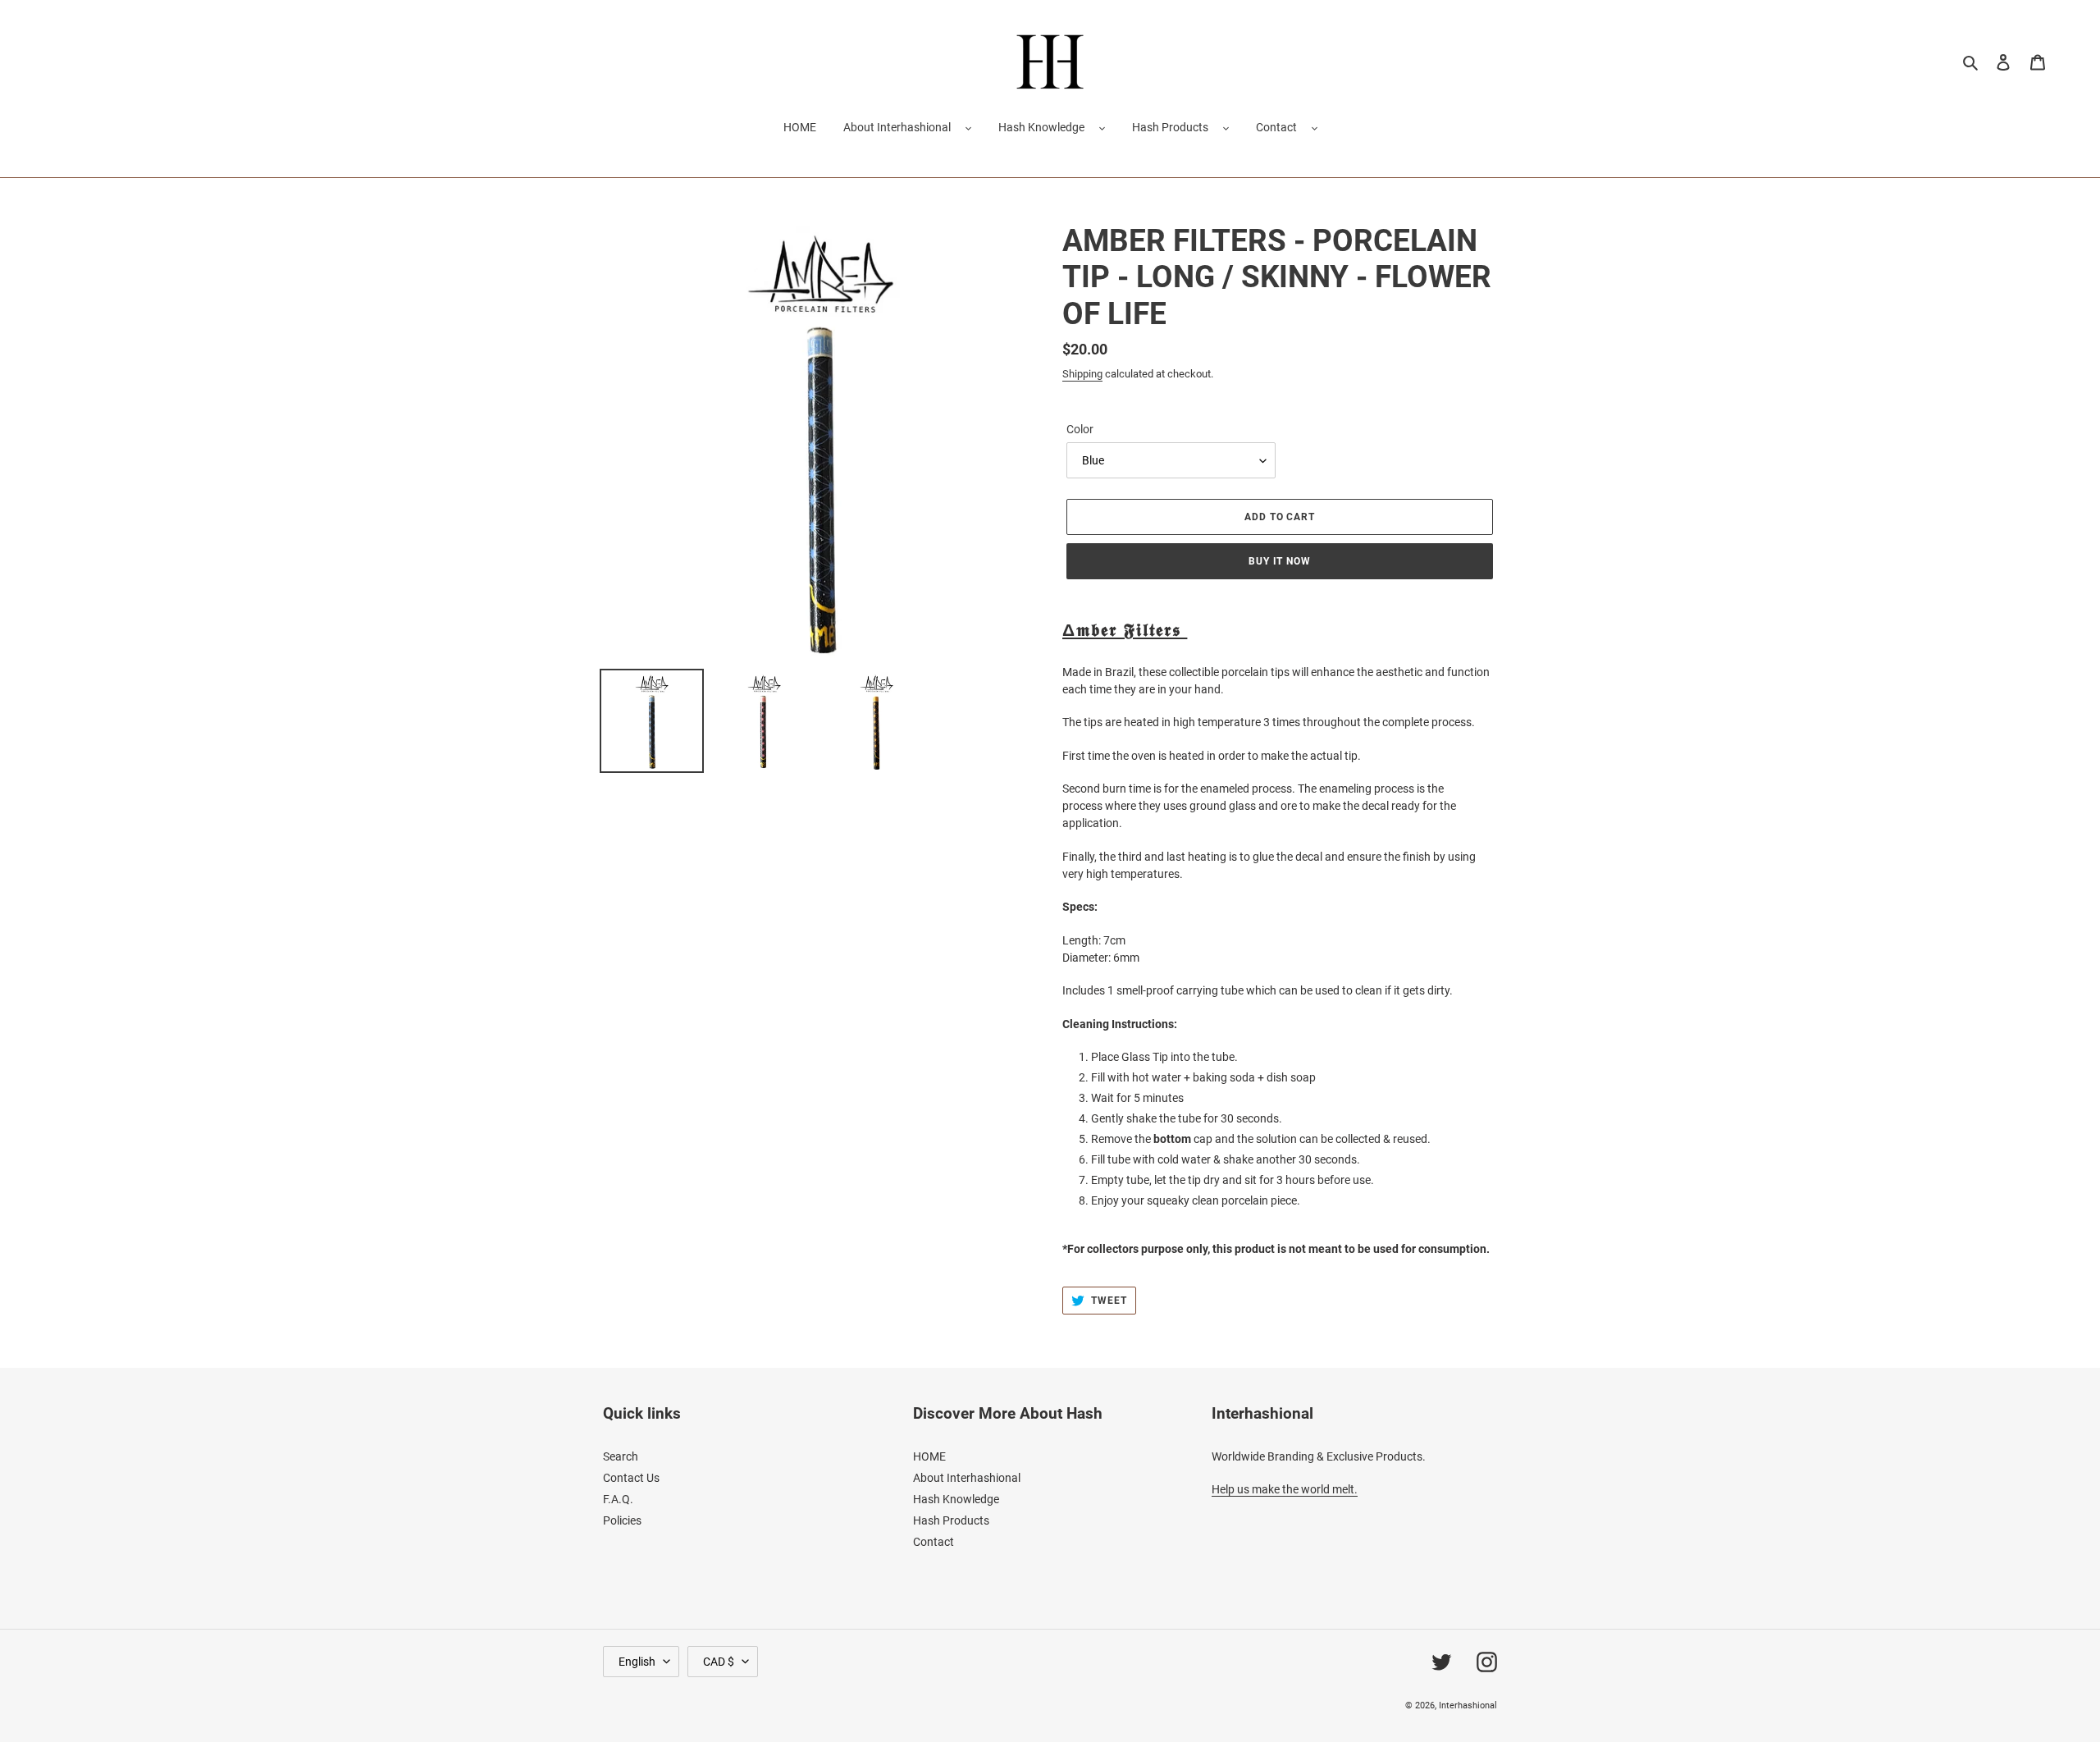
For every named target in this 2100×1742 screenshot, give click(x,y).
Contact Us (631, 1478)
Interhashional (1468, 1705)
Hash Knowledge (1041, 127)
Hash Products (1170, 127)
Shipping (1082, 374)
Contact (1276, 127)
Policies (622, 1520)
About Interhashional (897, 127)
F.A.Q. (618, 1499)
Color (1080, 429)
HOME (929, 1456)
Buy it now (1280, 561)
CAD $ (719, 1662)
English (637, 1662)
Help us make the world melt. (1285, 1489)
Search (621, 1456)
